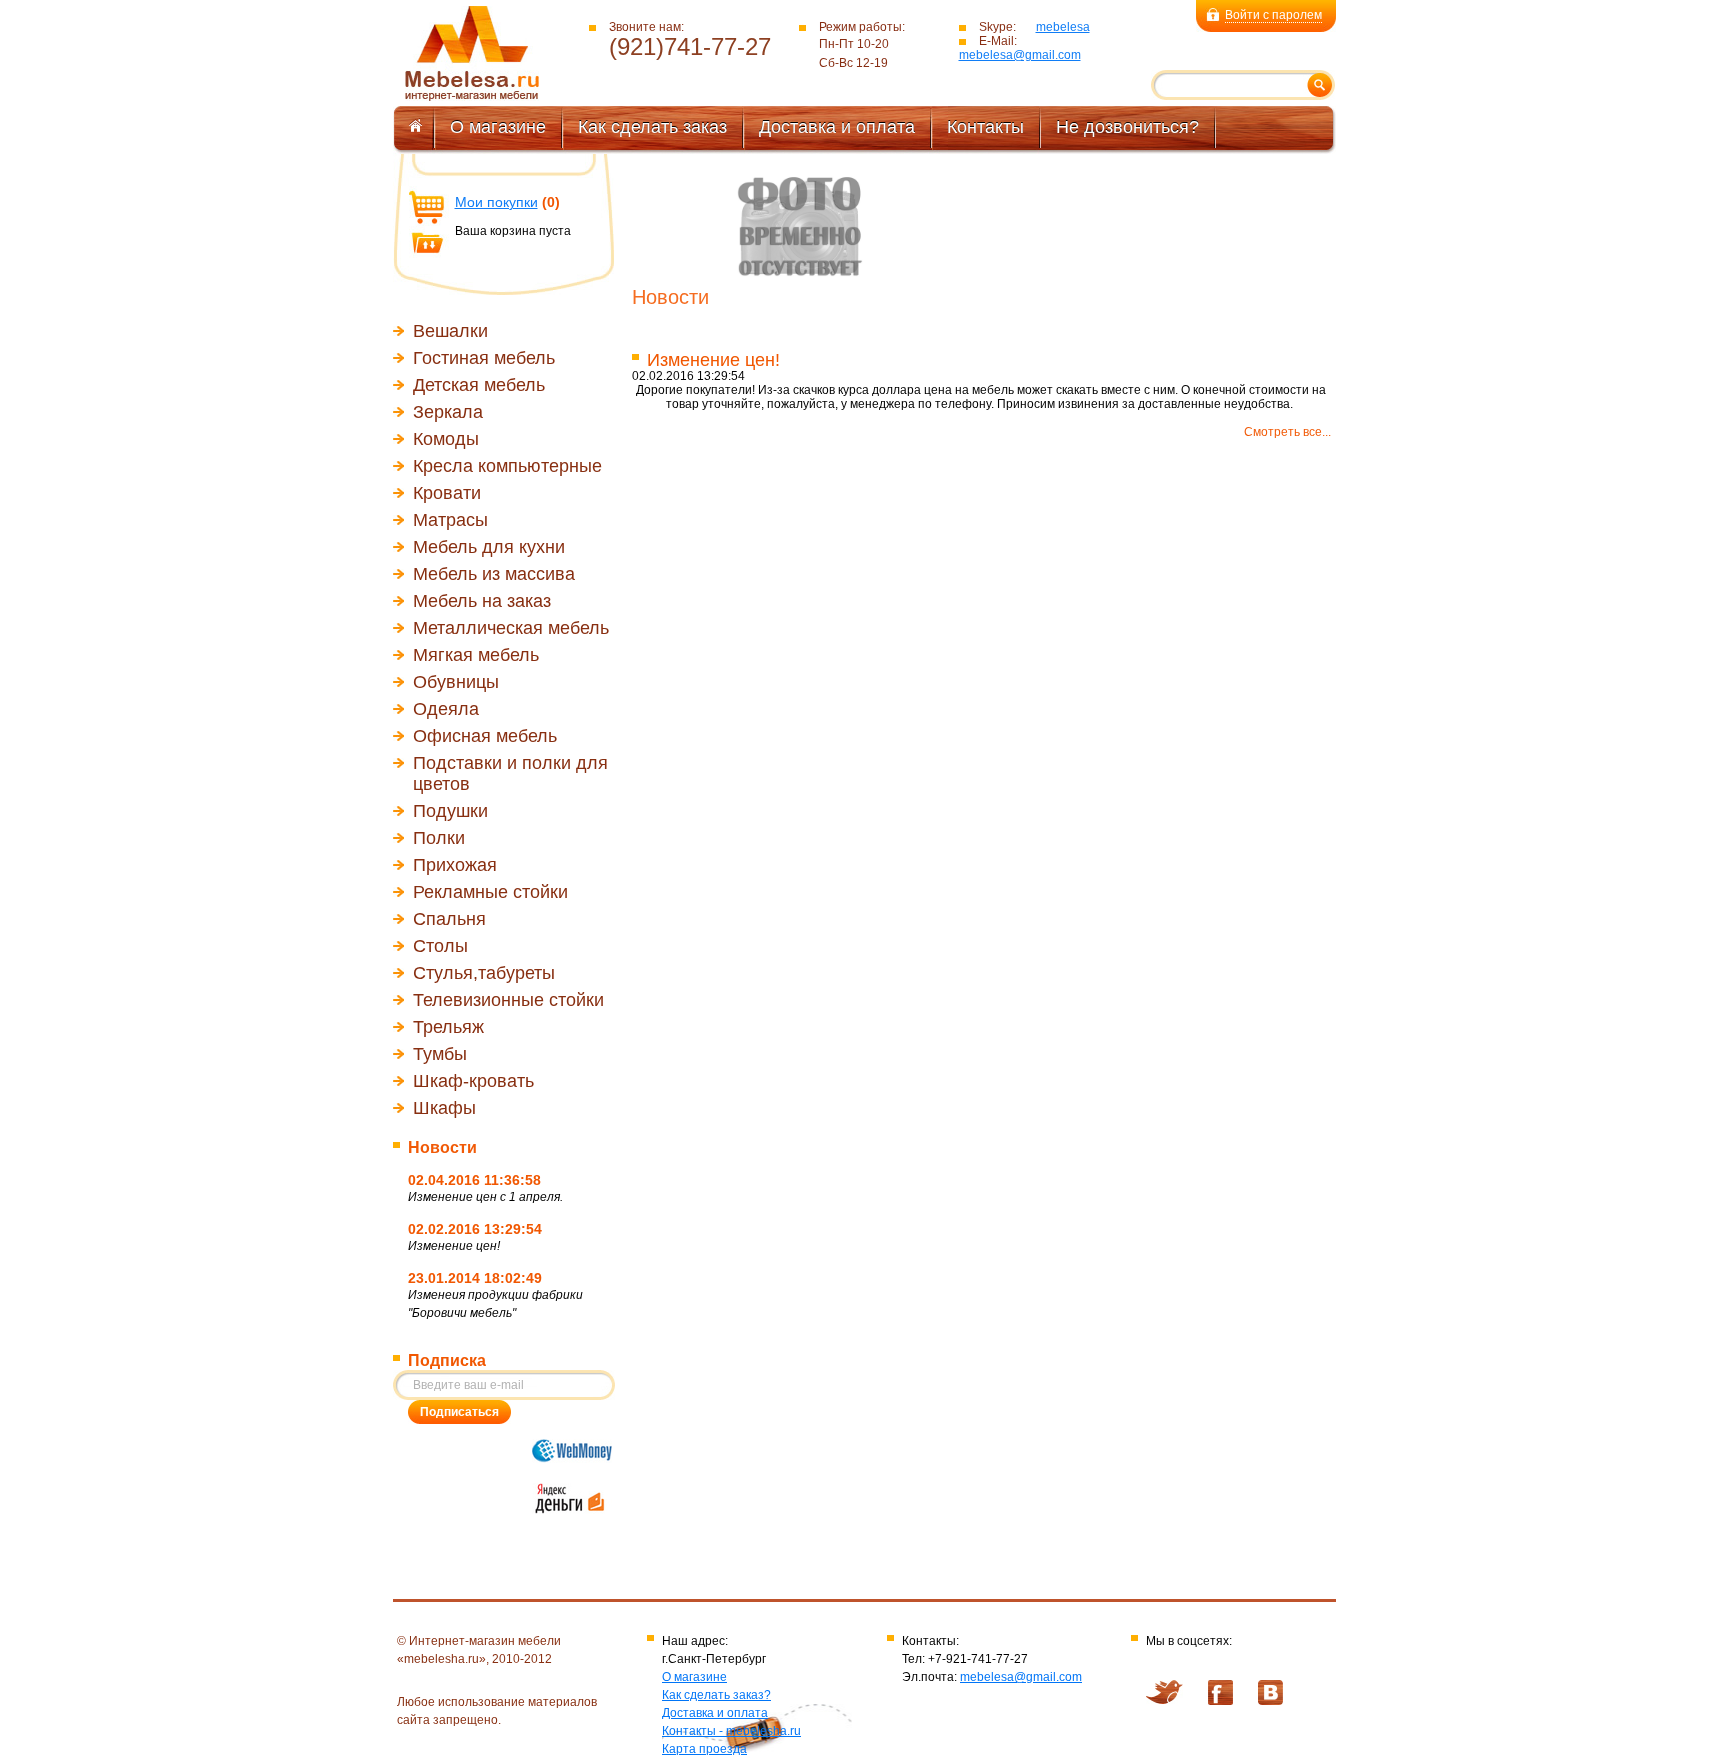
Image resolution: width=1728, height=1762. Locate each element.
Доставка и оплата (837, 127)
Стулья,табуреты (484, 973)
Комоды (446, 439)
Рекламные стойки (490, 892)
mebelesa (1063, 27)
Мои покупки (496, 202)
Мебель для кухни (489, 547)
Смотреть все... (1287, 432)
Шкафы (444, 1108)
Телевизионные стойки (508, 1000)
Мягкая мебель (476, 655)
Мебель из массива (494, 574)
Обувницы (456, 682)
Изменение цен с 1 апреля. (485, 1197)
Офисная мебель (485, 736)
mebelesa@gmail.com (1020, 55)
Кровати (447, 493)
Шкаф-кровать (473, 1081)
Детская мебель (479, 385)
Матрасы (450, 520)
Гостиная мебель (484, 358)
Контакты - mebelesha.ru (731, 1731)
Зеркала (448, 412)
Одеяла (446, 709)
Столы (440, 946)
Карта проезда (704, 1749)
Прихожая (455, 865)
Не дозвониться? (1127, 127)
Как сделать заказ (652, 127)
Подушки (450, 811)
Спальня (449, 919)
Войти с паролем (1273, 15)
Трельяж (448, 1027)
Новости (442, 1147)
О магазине (498, 127)
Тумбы (440, 1054)
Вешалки (450, 331)
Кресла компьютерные (507, 466)
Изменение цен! (454, 1246)
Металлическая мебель (511, 628)
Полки (439, 838)
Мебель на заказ (482, 601)
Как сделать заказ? (716, 1695)
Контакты (985, 127)
